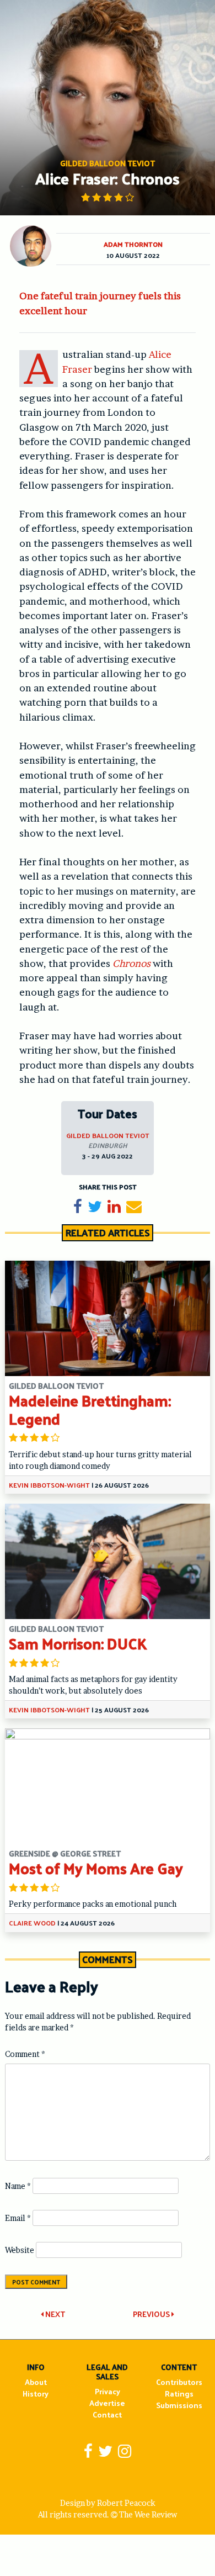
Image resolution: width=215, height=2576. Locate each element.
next (54, 2314)
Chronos (131, 963)
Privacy (108, 2391)
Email (18, 2218)
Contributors (179, 2382)
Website (20, 2250)
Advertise (107, 2403)
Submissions (179, 2405)
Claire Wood (32, 1923)
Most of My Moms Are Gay (96, 1868)
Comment (25, 2054)
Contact (107, 2414)
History (36, 2393)
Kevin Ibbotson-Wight (49, 1485)
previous (152, 2314)
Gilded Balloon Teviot (108, 1135)
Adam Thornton (133, 244)
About (36, 2382)
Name (18, 2186)
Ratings (179, 2393)
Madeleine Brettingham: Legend (90, 1409)
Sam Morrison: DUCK (78, 1643)
